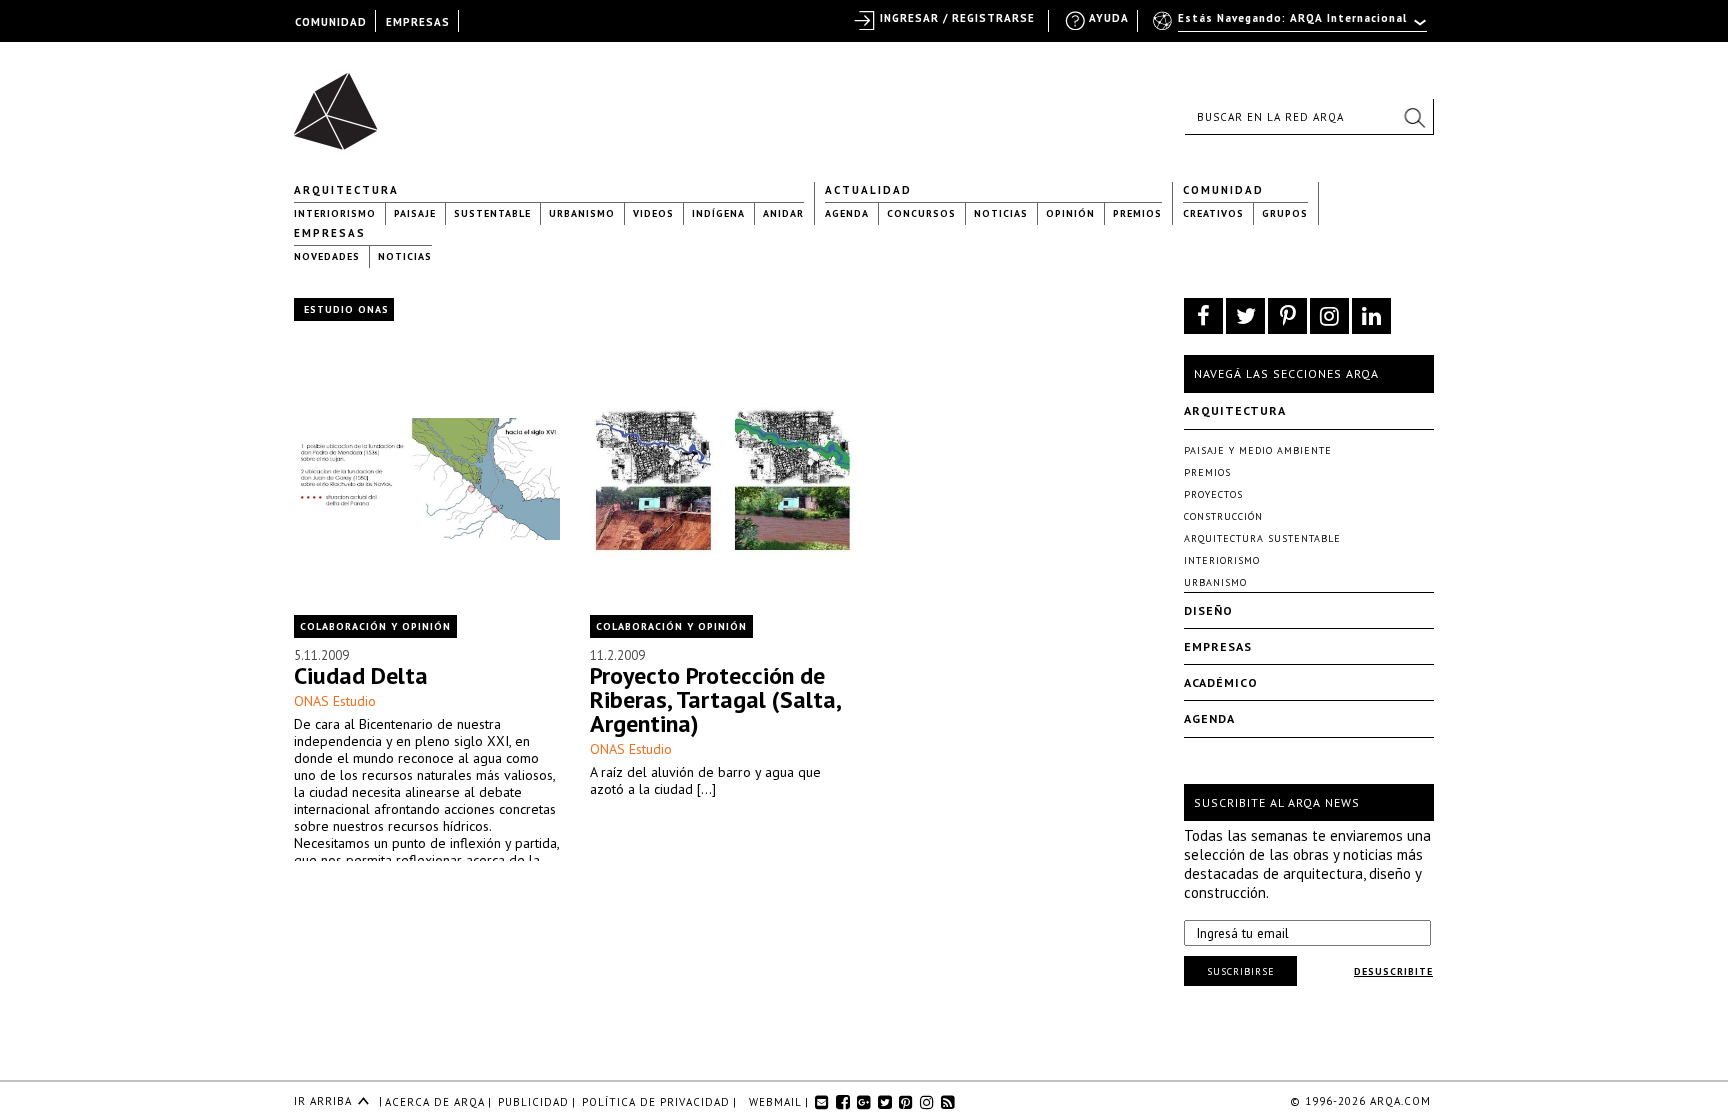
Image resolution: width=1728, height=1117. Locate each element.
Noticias (1001, 213)
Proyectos (1213, 494)
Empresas (330, 233)
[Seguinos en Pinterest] (1287, 316)
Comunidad (1223, 190)
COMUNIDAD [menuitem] (331, 22)
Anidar (783, 213)
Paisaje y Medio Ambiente (1258, 450)
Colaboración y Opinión (375, 626)
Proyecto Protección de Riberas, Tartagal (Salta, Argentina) (715, 699)
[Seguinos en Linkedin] (1371, 316)
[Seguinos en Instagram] (1329, 316)
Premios (1137, 213)
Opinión (1070, 213)
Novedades (327, 256)
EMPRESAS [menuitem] (418, 22)
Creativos (1213, 213)
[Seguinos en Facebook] (1203, 316)
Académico (1221, 682)
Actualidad (868, 190)
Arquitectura (346, 190)
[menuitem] (1291, 27)
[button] (1414, 117)
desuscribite (1393, 971)
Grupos (1285, 213)
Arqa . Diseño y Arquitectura (341, 102)
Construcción (1223, 516)
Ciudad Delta (361, 675)
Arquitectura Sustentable (1262, 538)
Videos (653, 213)
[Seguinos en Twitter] (1245, 316)
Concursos (921, 213)
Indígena (718, 213)
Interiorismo (335, 213)
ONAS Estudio (335, 701)
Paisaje (415, 213)
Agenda (847, 213)
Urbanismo (582, 213)
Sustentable (492, 213)
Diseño (1208, 610)
